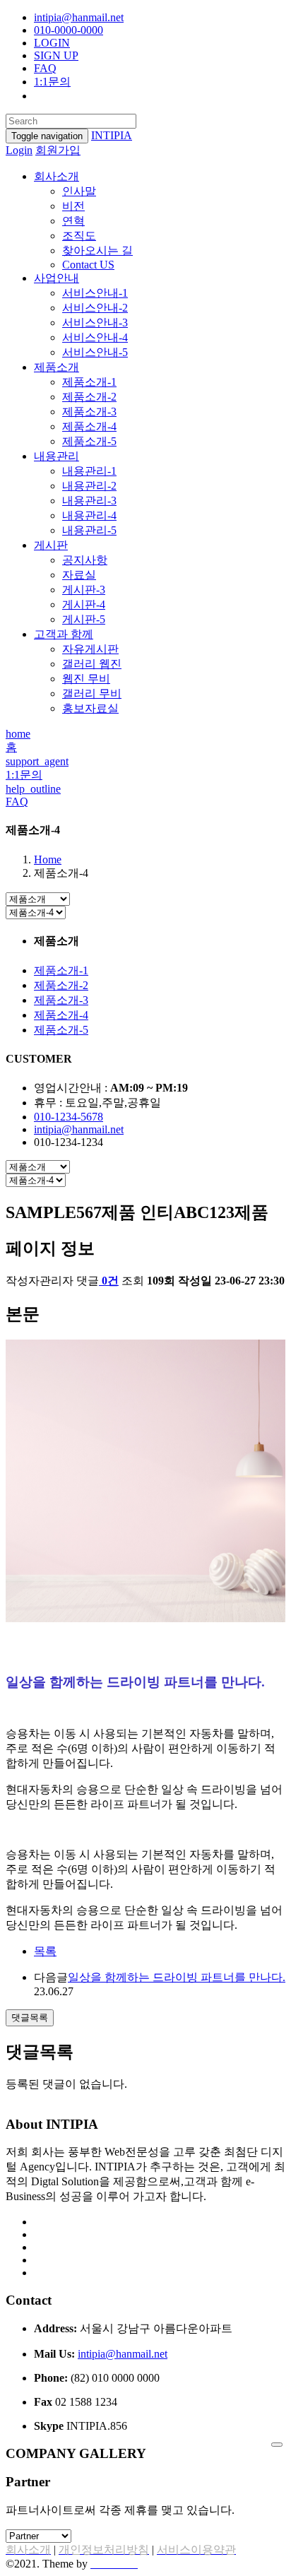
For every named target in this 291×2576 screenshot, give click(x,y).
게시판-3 (84, 590)
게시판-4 (84, 604)
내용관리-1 (89, 471)
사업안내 (57, 278)
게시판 (51, 545)
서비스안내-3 (95, 323)
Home (48, 859)
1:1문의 (52, 82)
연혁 (73, 221)
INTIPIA (112, 135)
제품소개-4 (89, 426)
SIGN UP (56, 55)
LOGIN (52, 43)
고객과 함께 (64, 634)
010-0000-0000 (69, 30)
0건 (110, 1281)
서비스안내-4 (95, 337)
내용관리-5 (89, 530)
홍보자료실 (90, 708)
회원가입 (58, 150)
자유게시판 (90, 649)
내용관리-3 (89, 501)
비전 (73, 206)
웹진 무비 (86, 679)
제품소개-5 (89, 441)
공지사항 (85, 560)
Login (19, 150)
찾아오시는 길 (97, 250)
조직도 (79, 236)
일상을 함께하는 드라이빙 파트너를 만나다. (177, 1977)
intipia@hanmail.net (79, 17)
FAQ (45, 68)
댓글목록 (30, 2017)
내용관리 (57, 456)
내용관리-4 (89, 515)
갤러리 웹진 (92, 664)
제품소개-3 (89, 412)
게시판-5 (84, 619)
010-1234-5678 (69, 1117)
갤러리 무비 (92, 693)
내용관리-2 (89, 486)
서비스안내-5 (95, 352)
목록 (45, 1951)
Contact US (88, 265)
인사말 (79, 191)
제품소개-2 (89, 397)
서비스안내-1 (95, 293)
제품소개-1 (89, 382)
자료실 (79, 575)
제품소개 (57, 367)
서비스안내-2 (95, 308)
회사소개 (57, 176)
